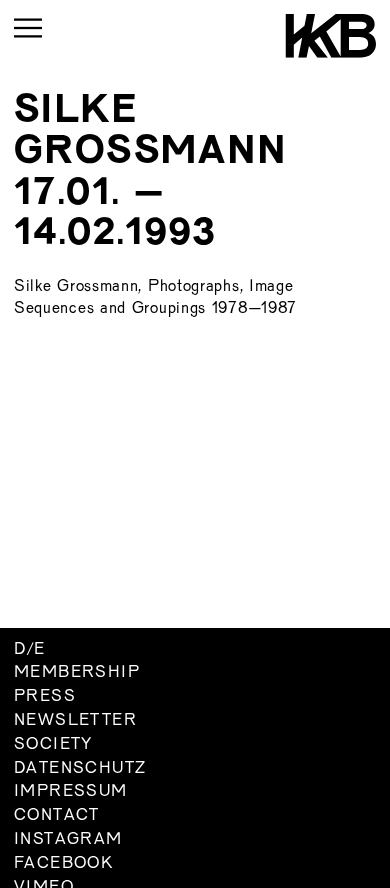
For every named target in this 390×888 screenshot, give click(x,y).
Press (45, 697)
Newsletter (75, 721)
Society (53, 745)
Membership (77, 673)
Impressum (71, 792)
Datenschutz (80, 769)
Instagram (68, 840)
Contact (57, 816)
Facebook (63, 864)
